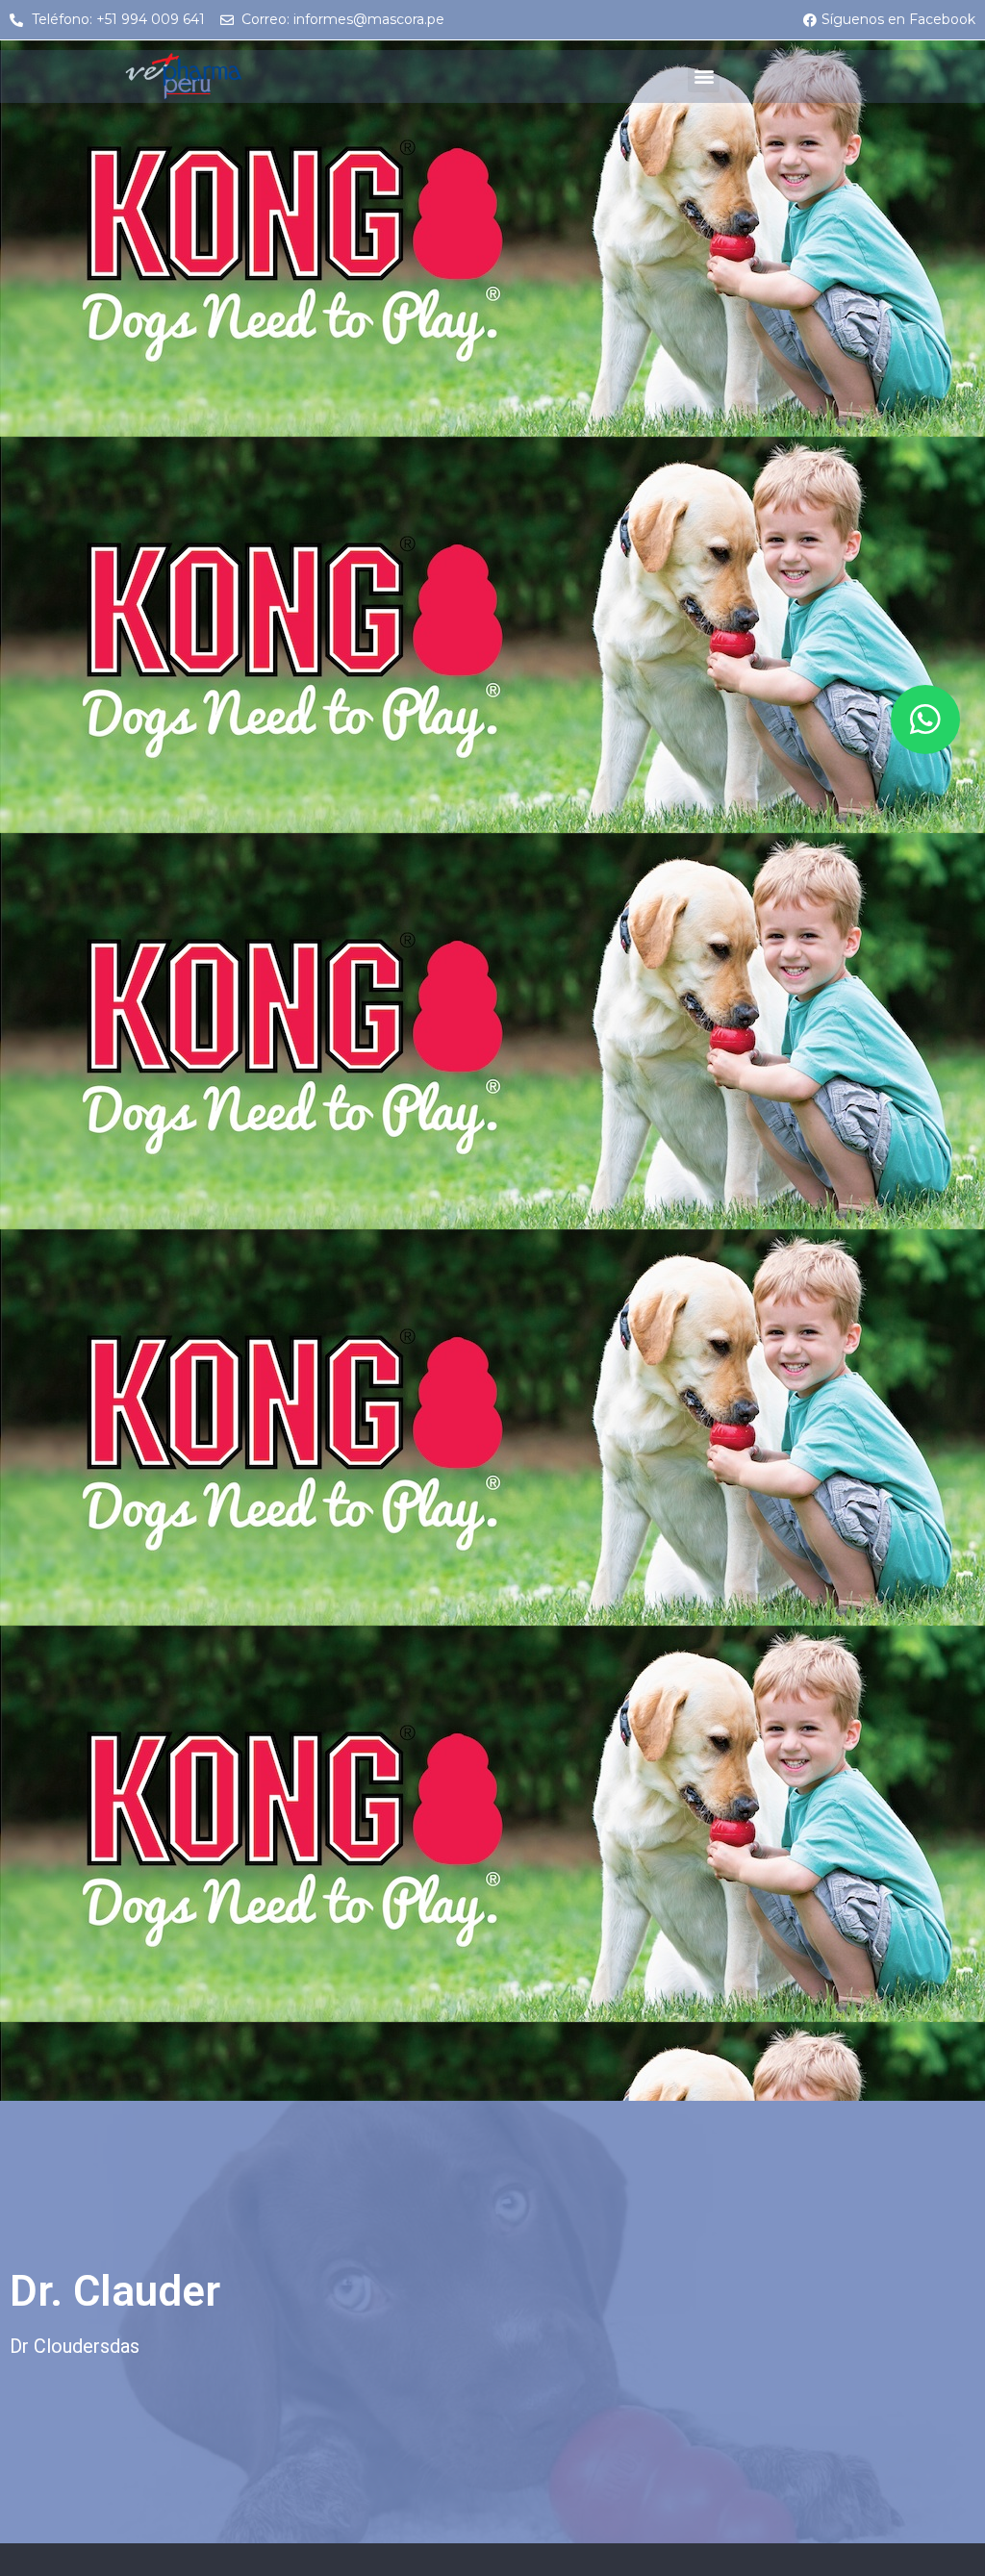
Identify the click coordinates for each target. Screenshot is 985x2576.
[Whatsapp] (925, 720)
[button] (704, 76)
